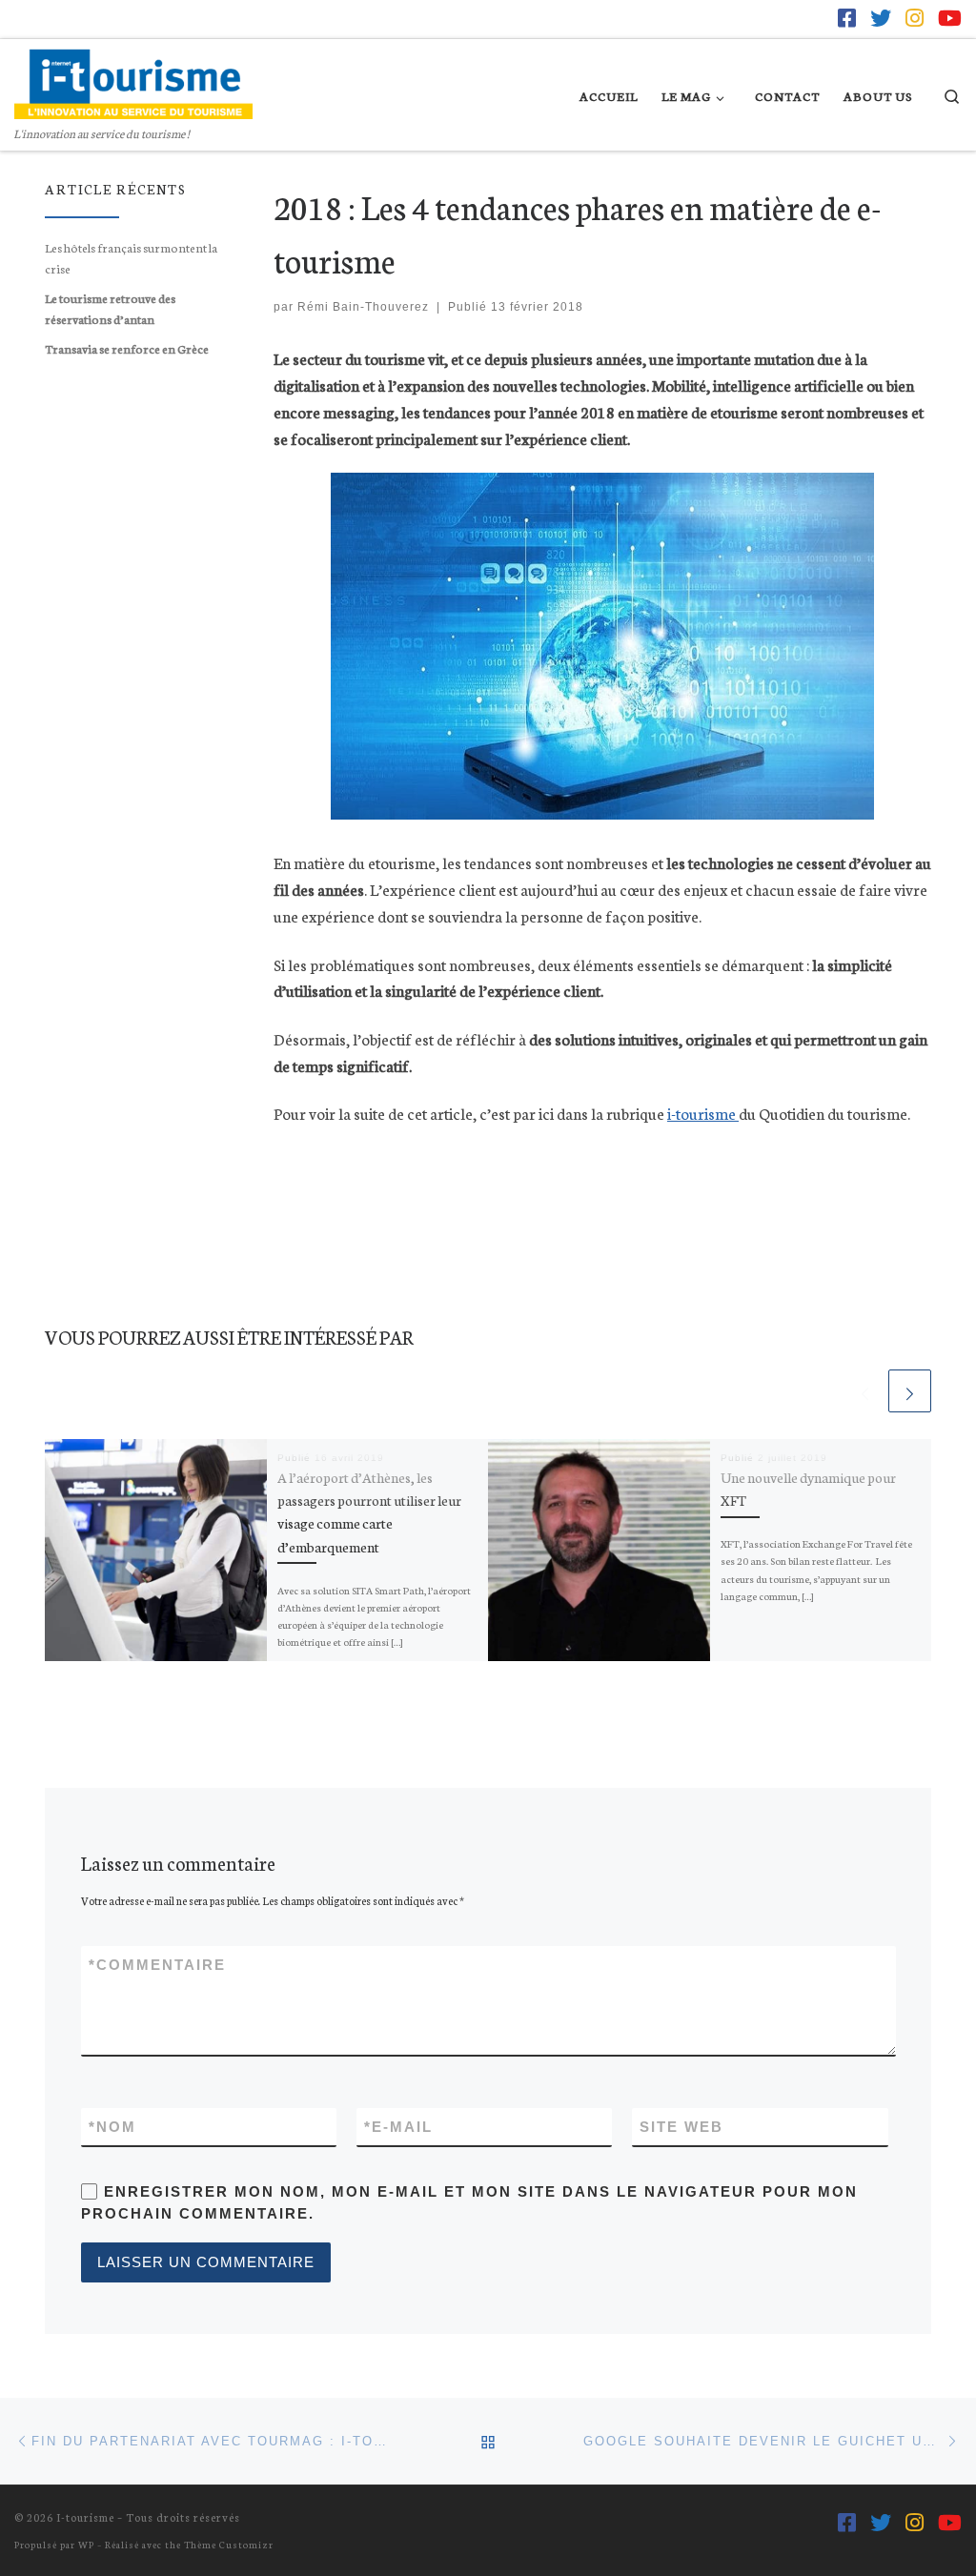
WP (86, 2544)
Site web (681, 2127)
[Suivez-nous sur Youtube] (950, 18)
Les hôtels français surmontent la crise (131, 257)
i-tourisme (703, 1113)
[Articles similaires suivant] (910, 1391)
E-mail (398, 2127)
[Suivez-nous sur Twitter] (881, 18)
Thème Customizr (229, 2544)
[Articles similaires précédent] (865, 1391)
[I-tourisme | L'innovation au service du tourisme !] (133, 78)
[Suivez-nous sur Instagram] (915, 18)
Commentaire (157, 1965)
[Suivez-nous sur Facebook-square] (847, 18)
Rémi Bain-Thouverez (363, 307)
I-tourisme (85, 2517)
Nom (112, 2127)
